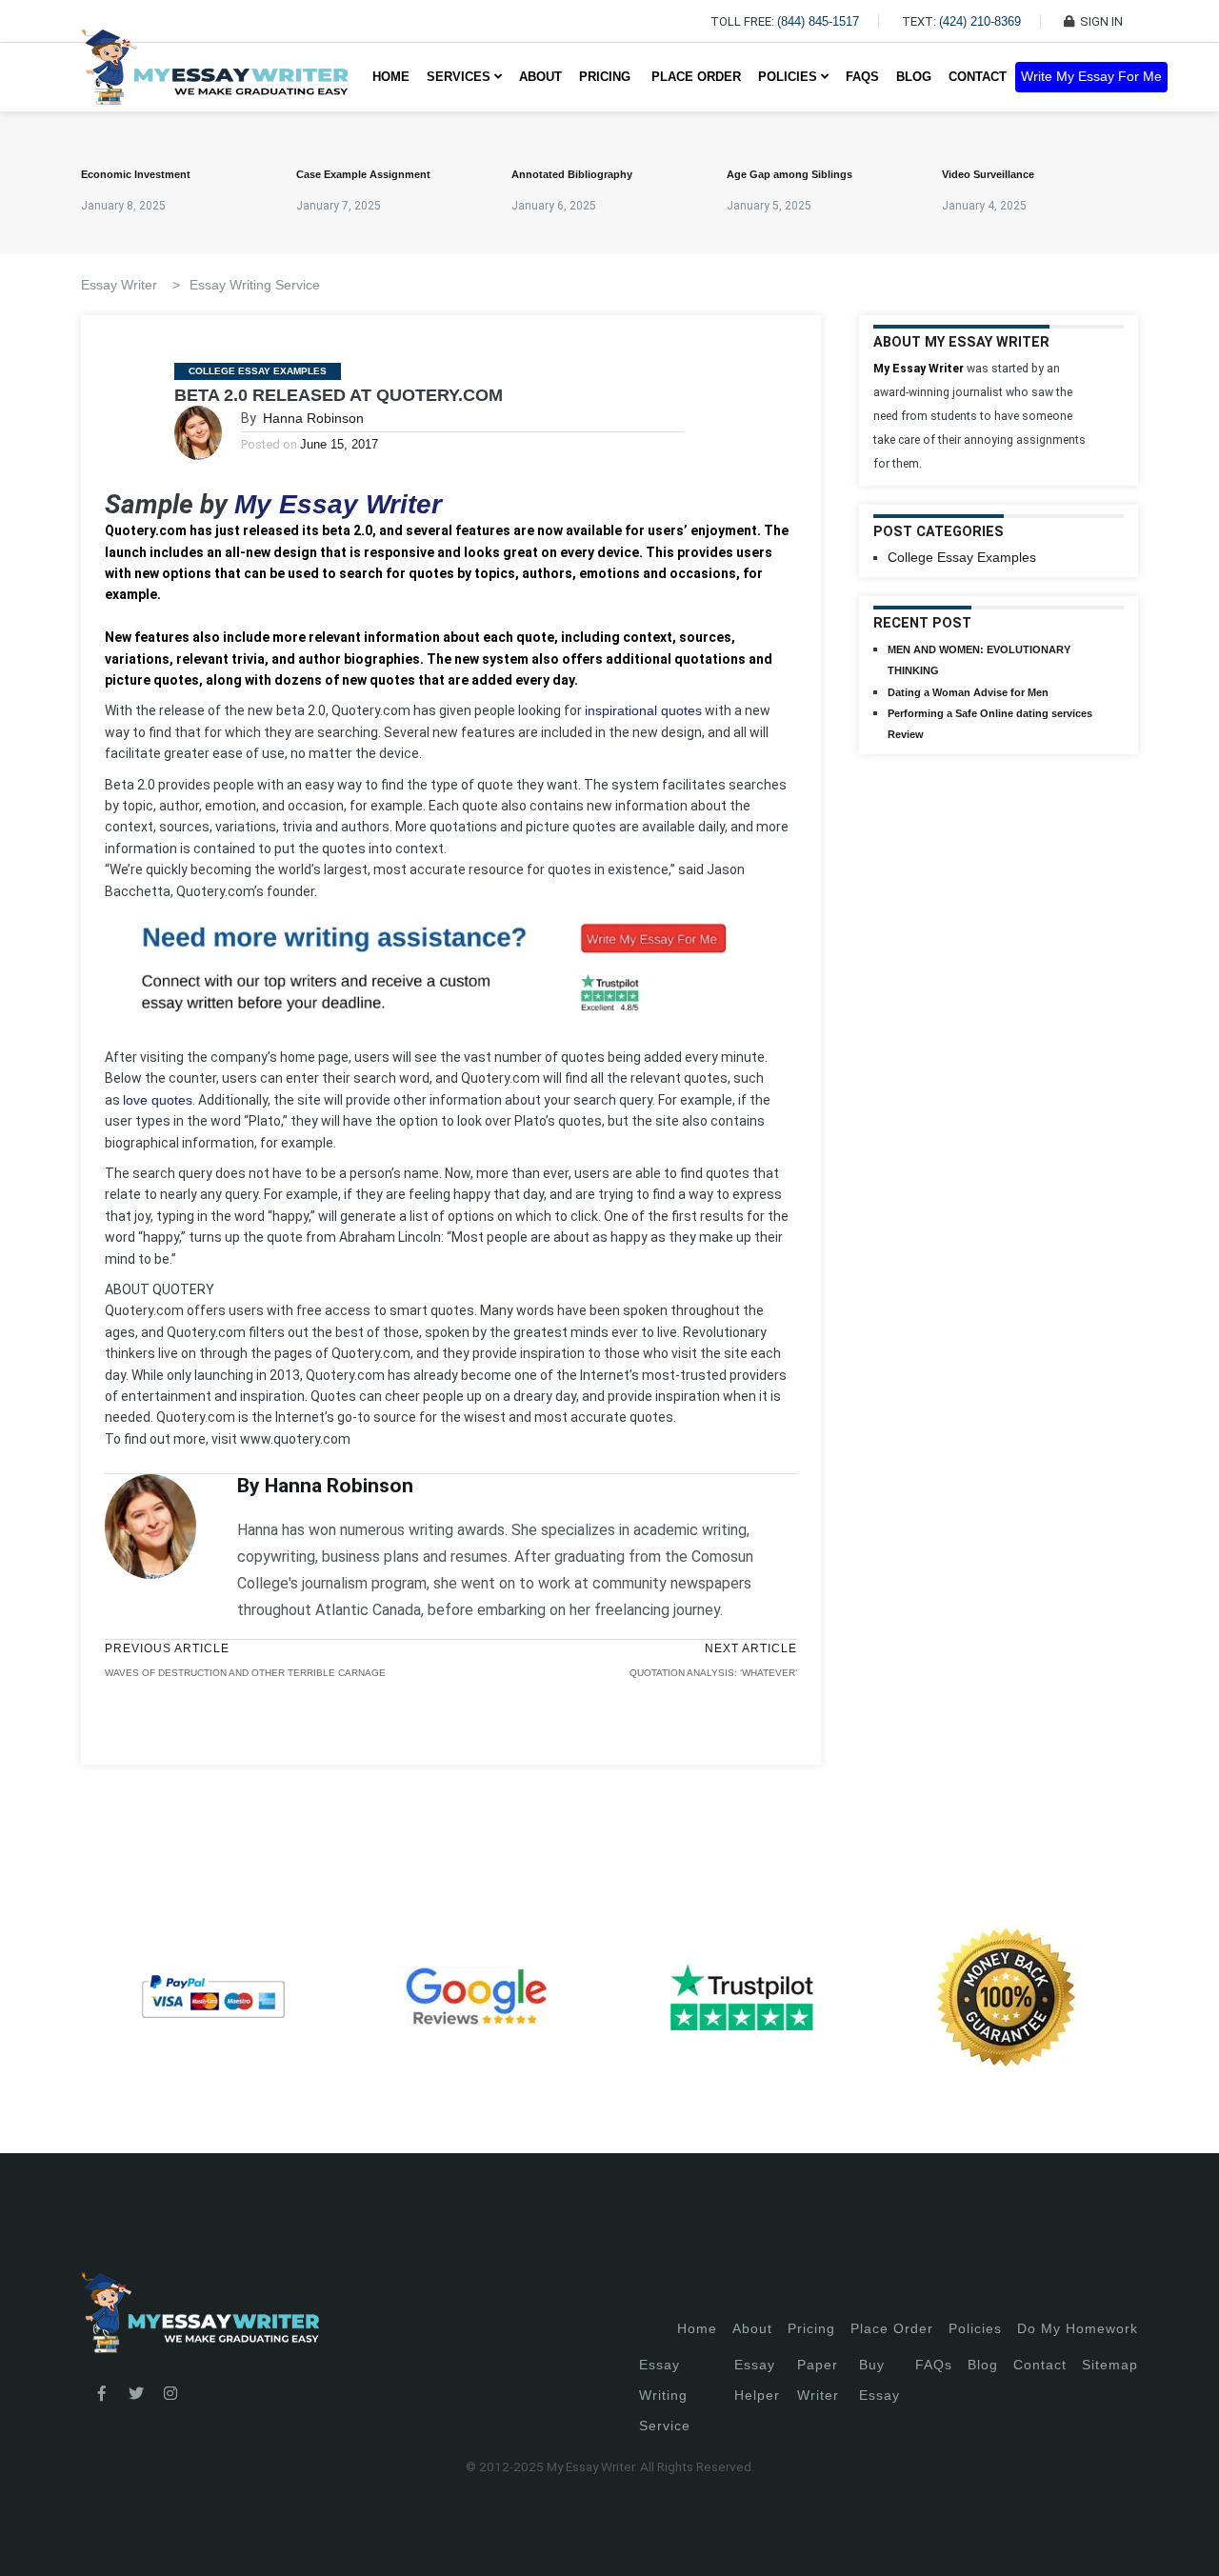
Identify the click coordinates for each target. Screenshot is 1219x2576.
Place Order (696, 77)
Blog (914, 77)
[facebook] (102, 2394)
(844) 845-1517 (818, 21)
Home (391, 77)
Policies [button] (789, 77)
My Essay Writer (338, 504)
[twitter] (136, 2394)
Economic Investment (136, 174)
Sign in (29, 2538)
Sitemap (1110, 2365)
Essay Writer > (130, 285)
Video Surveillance (988, 174)
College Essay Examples (258, 371)
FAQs (862, 77)
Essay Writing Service (255, 285)
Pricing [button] (607, 77)
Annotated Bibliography (572, 174)
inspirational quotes (643, 710)
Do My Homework (1078, 2328)
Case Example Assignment (363, 174)
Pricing (811, 2328)
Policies (975, 2328)
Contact (978, 77)
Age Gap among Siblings (789, 174)
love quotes (158, 1100)
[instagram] (170, 2394)
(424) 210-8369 (980, 21)
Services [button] (460, 77)
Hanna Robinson (313, 418)
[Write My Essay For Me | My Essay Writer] (215, 77)
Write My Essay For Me (1091, 77)
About (540, 77)
